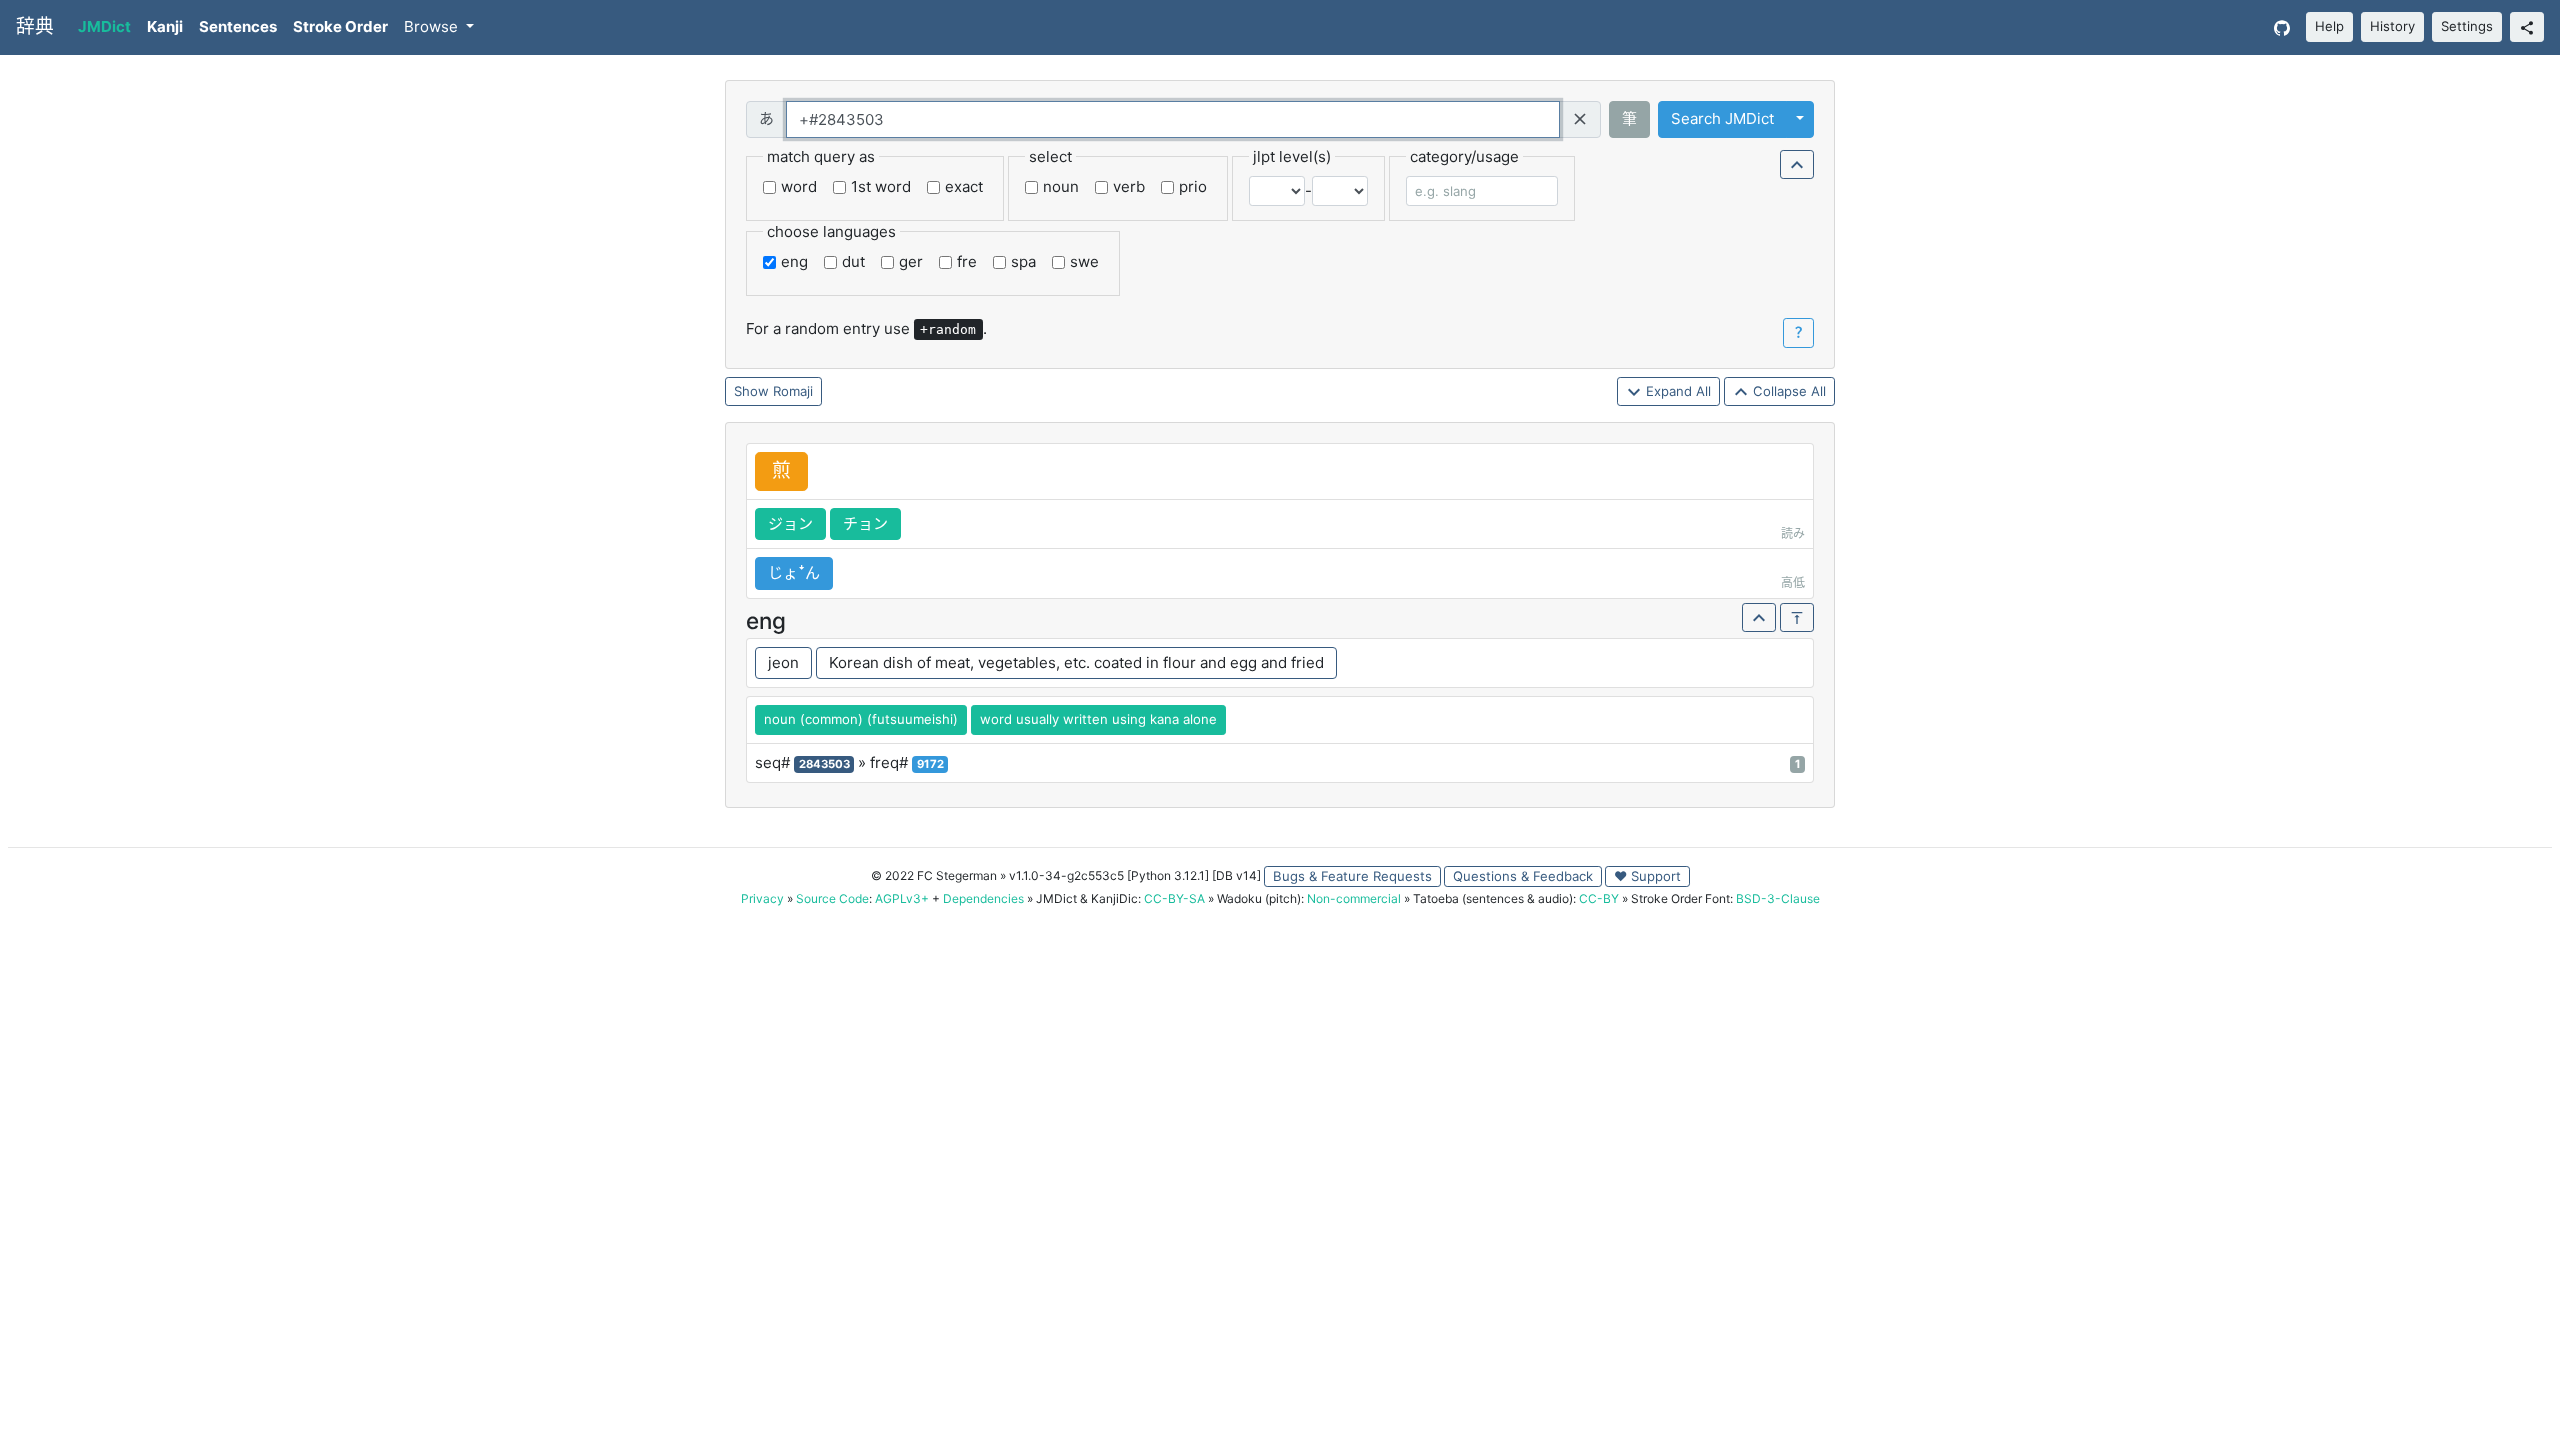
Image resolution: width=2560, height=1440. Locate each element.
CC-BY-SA (1174, 898)
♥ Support (1647, 876)
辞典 (35, 26)
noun (1061, 186)
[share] (2527, 27)
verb (1129, 186)
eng (794, 261)
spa (1023, 261)
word (799, 186)
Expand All (1676, 391)
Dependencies (983, 898)
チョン (865, 523)
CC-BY (1599, 898)
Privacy (762, 898)
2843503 (824, 764)
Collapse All (1787, 391)
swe (1084, 261)
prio (1193, 186)
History (2392, 26)
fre (967, 261)
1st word (881, 186)
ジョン (790, 523)
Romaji (793, 391)
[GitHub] (2282, 27)
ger (911, 261)
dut (853, 261)
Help (2329, 26)
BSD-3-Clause (1778, 898)
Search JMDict (1722, 118)
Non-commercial (1354, 898)
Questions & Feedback (1523, 876)
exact (964, 186)
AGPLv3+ (902, 898)
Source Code (832, 898)
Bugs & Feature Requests (1352, 876)
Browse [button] (433, 26)
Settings (2467, 26)
